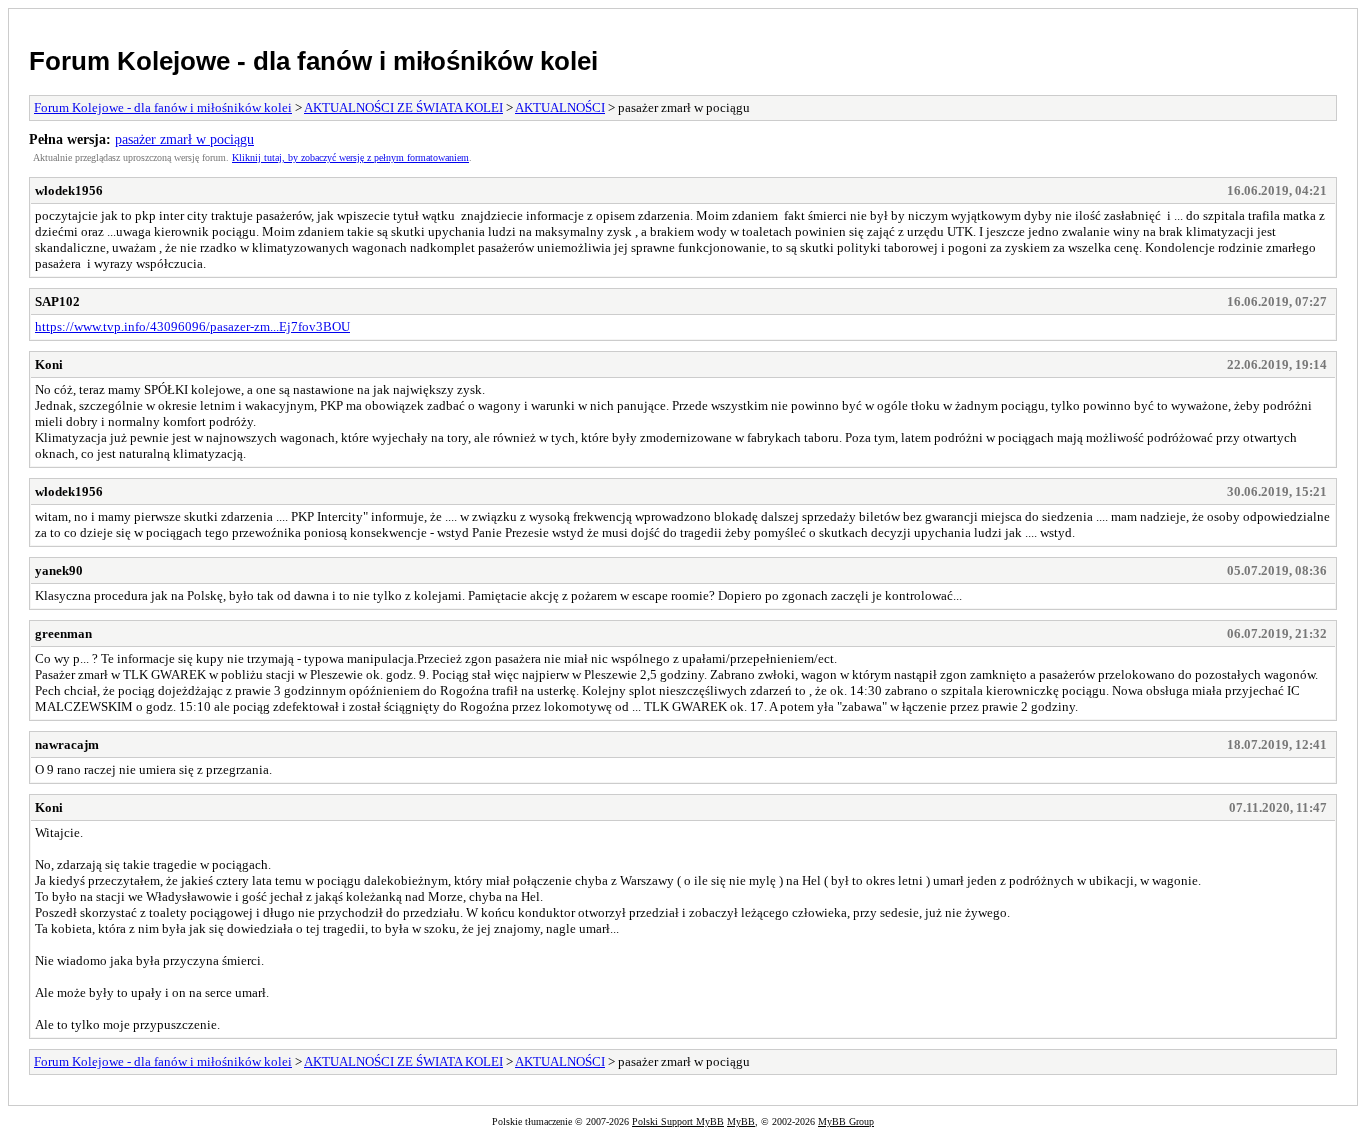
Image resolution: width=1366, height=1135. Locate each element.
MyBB (741, 1121)
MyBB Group (846, 1121)
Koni (49, 364)
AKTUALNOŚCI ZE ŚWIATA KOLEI (403, 107)
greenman (63, 633)
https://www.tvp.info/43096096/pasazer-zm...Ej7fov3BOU (192, 326)
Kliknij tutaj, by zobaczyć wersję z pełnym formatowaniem (350, 157)
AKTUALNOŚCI (560, 107)
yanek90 (59, 570)
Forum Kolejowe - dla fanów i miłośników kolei (313, 61)
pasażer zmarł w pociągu (184, 139)
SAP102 (57, 301)
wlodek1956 (69, 190)
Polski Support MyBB (678, 1121)
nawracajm (67, 744)
